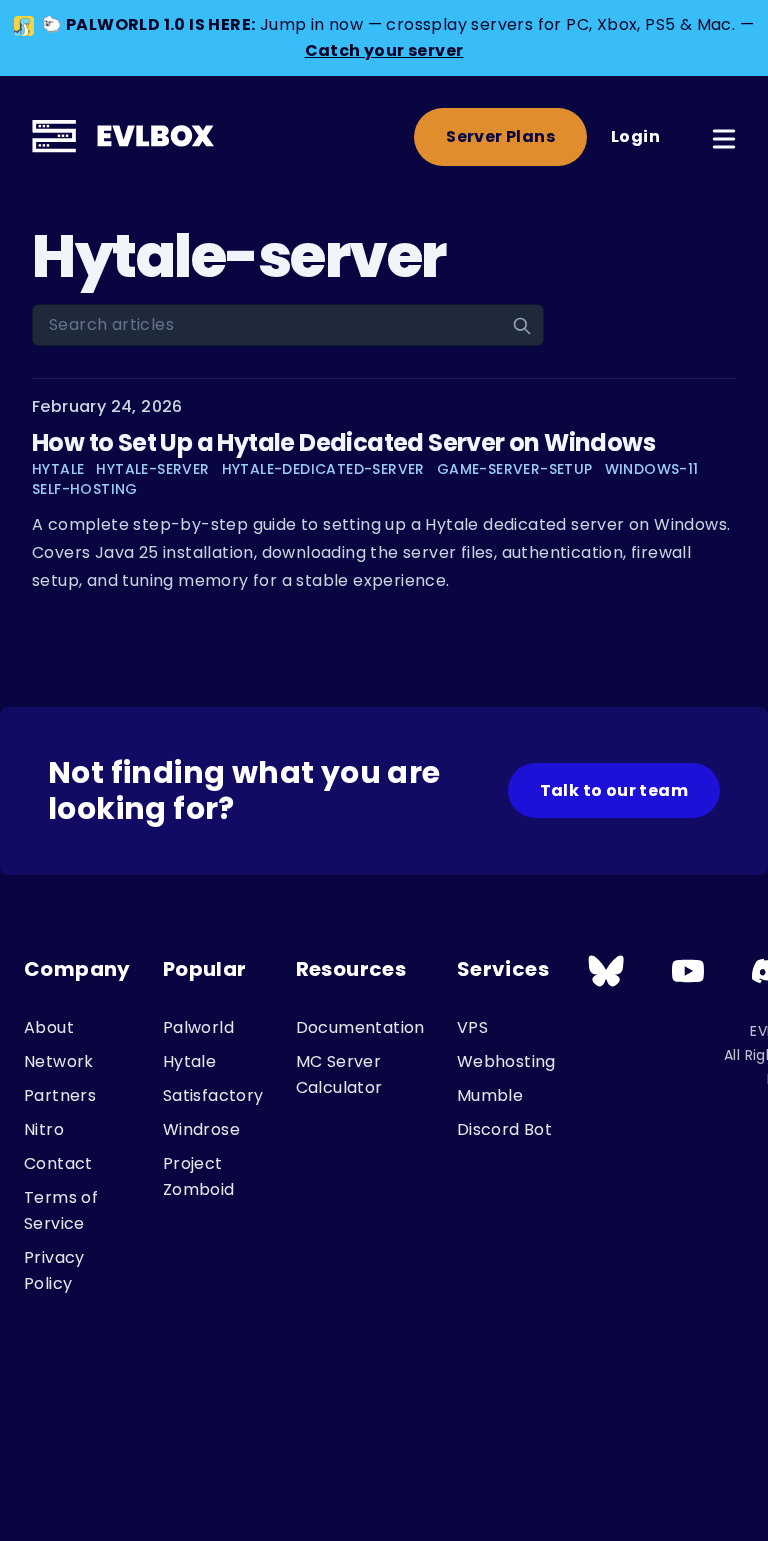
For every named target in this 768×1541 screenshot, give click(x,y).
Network (59, 1061)
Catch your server (384, 50)
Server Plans (500, 136)
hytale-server (152, 469)
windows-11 (652, 469)
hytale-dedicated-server (323, 469)
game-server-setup (515, 469)
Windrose (201, 1129)
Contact (58, 1163)
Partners (60, 1095)
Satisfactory (213, 1095)
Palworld (198, 1027)
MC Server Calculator (339, 1074)
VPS (472, 1027)
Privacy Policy (54, 1270)
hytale (58, 469)
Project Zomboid (199, 1176)
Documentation (360, 1027)
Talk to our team (614, 790)
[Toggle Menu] (724, 135)
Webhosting (506, 1061)
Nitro (44, 1129)
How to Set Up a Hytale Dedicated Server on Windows (343, 442)
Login (635, 136)
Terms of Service (61, 1210)
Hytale (189, 1061)
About (49, 1027)
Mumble (490, 1095)
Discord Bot (504, 1129)
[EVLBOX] (125, 137)
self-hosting (85, 489)
